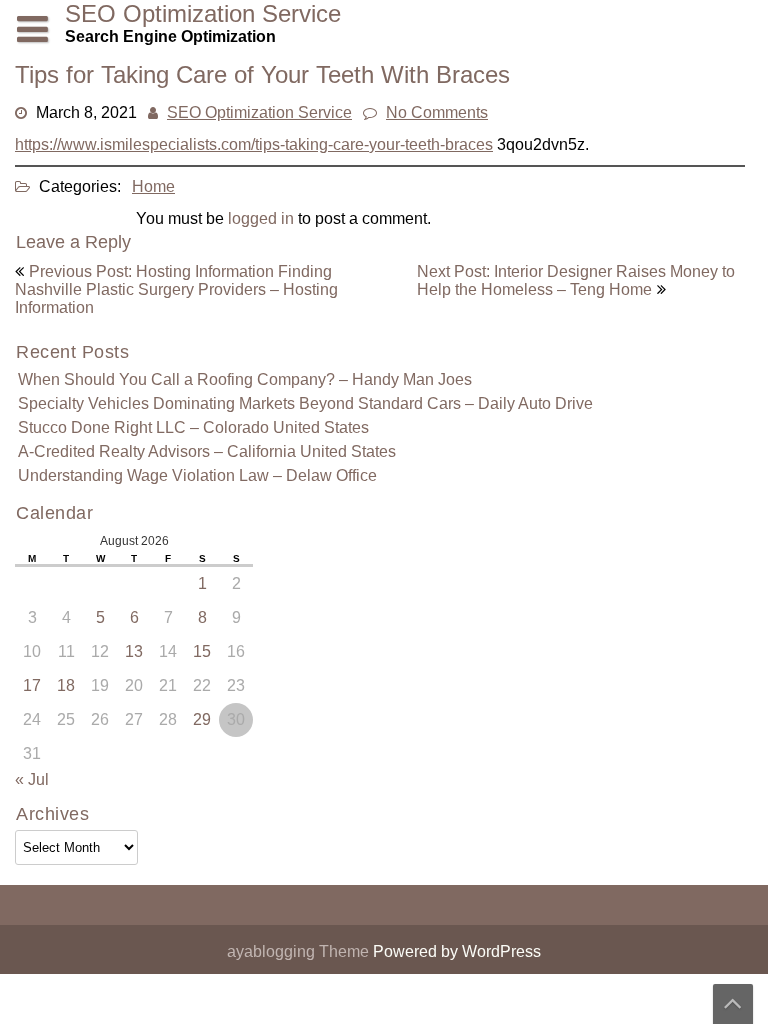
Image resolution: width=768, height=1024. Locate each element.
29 (202, 719)
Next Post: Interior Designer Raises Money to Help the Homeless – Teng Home (576, 280)
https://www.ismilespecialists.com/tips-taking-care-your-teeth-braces (254, 144)
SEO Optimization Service (259, 112)
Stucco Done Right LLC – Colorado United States (193, 427)
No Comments (437, 112)
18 (66, 685)
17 (32, 685)
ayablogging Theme (300, 951)
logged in (261, 218)
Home (153, 186)
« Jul (32, 779)
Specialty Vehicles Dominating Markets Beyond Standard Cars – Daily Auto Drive (305, 403)
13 (134, 651)
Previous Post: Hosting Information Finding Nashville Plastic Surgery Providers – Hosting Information (176, 289)
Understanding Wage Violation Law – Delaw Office (197, 475)
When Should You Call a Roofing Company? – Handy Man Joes (245, 379)
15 (202, 651)
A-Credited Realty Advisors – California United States (207, 451)
